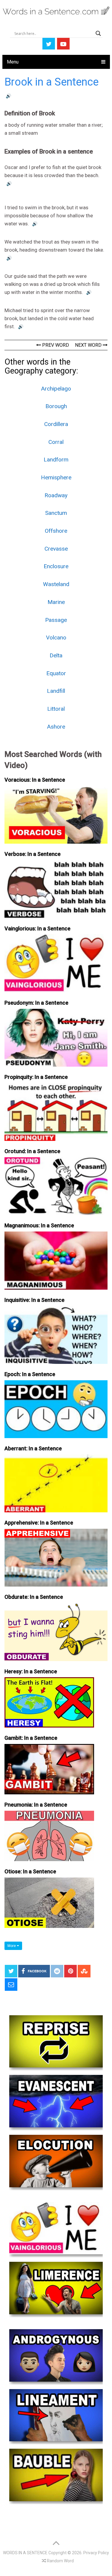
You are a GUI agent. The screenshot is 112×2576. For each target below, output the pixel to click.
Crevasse (56, 549)
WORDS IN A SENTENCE (25, 2553)
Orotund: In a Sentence (32, 1151)
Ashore (56, 727)
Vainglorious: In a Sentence (37, 928)
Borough (56, 406)
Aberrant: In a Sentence (33, 1448)
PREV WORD (55, 345)
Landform (56, 460)
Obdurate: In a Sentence (34, 1597)
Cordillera (56, 424)
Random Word (60, 2561)
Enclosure (56, 566)
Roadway (56, 495)
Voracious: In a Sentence (35, 780)
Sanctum (56, 513)
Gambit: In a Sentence (31, 1738)
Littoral (56, 709)
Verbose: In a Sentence (33, 854)
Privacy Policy (96, 2553)
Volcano (56, 638)
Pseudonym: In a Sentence (36, 1003)
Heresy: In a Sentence (31, 1671)
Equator (56, 673)
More (12, 1946)
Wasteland (56, 584)
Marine (56, 602)
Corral (56, 442)
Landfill (56, 691)
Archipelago (56, 389)
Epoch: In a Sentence (30, 1374)
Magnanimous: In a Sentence (39, 1225)
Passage (56, 620)
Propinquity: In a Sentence (36, 1077)
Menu (13, 62)
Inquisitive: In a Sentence (34, 1300)
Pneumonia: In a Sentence (36, 1805)
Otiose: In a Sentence (30, 1871)
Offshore (56, 531)
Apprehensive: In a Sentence (39, 1523)
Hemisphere (56, 477)
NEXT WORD (89, 345)
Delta (56, 655)
